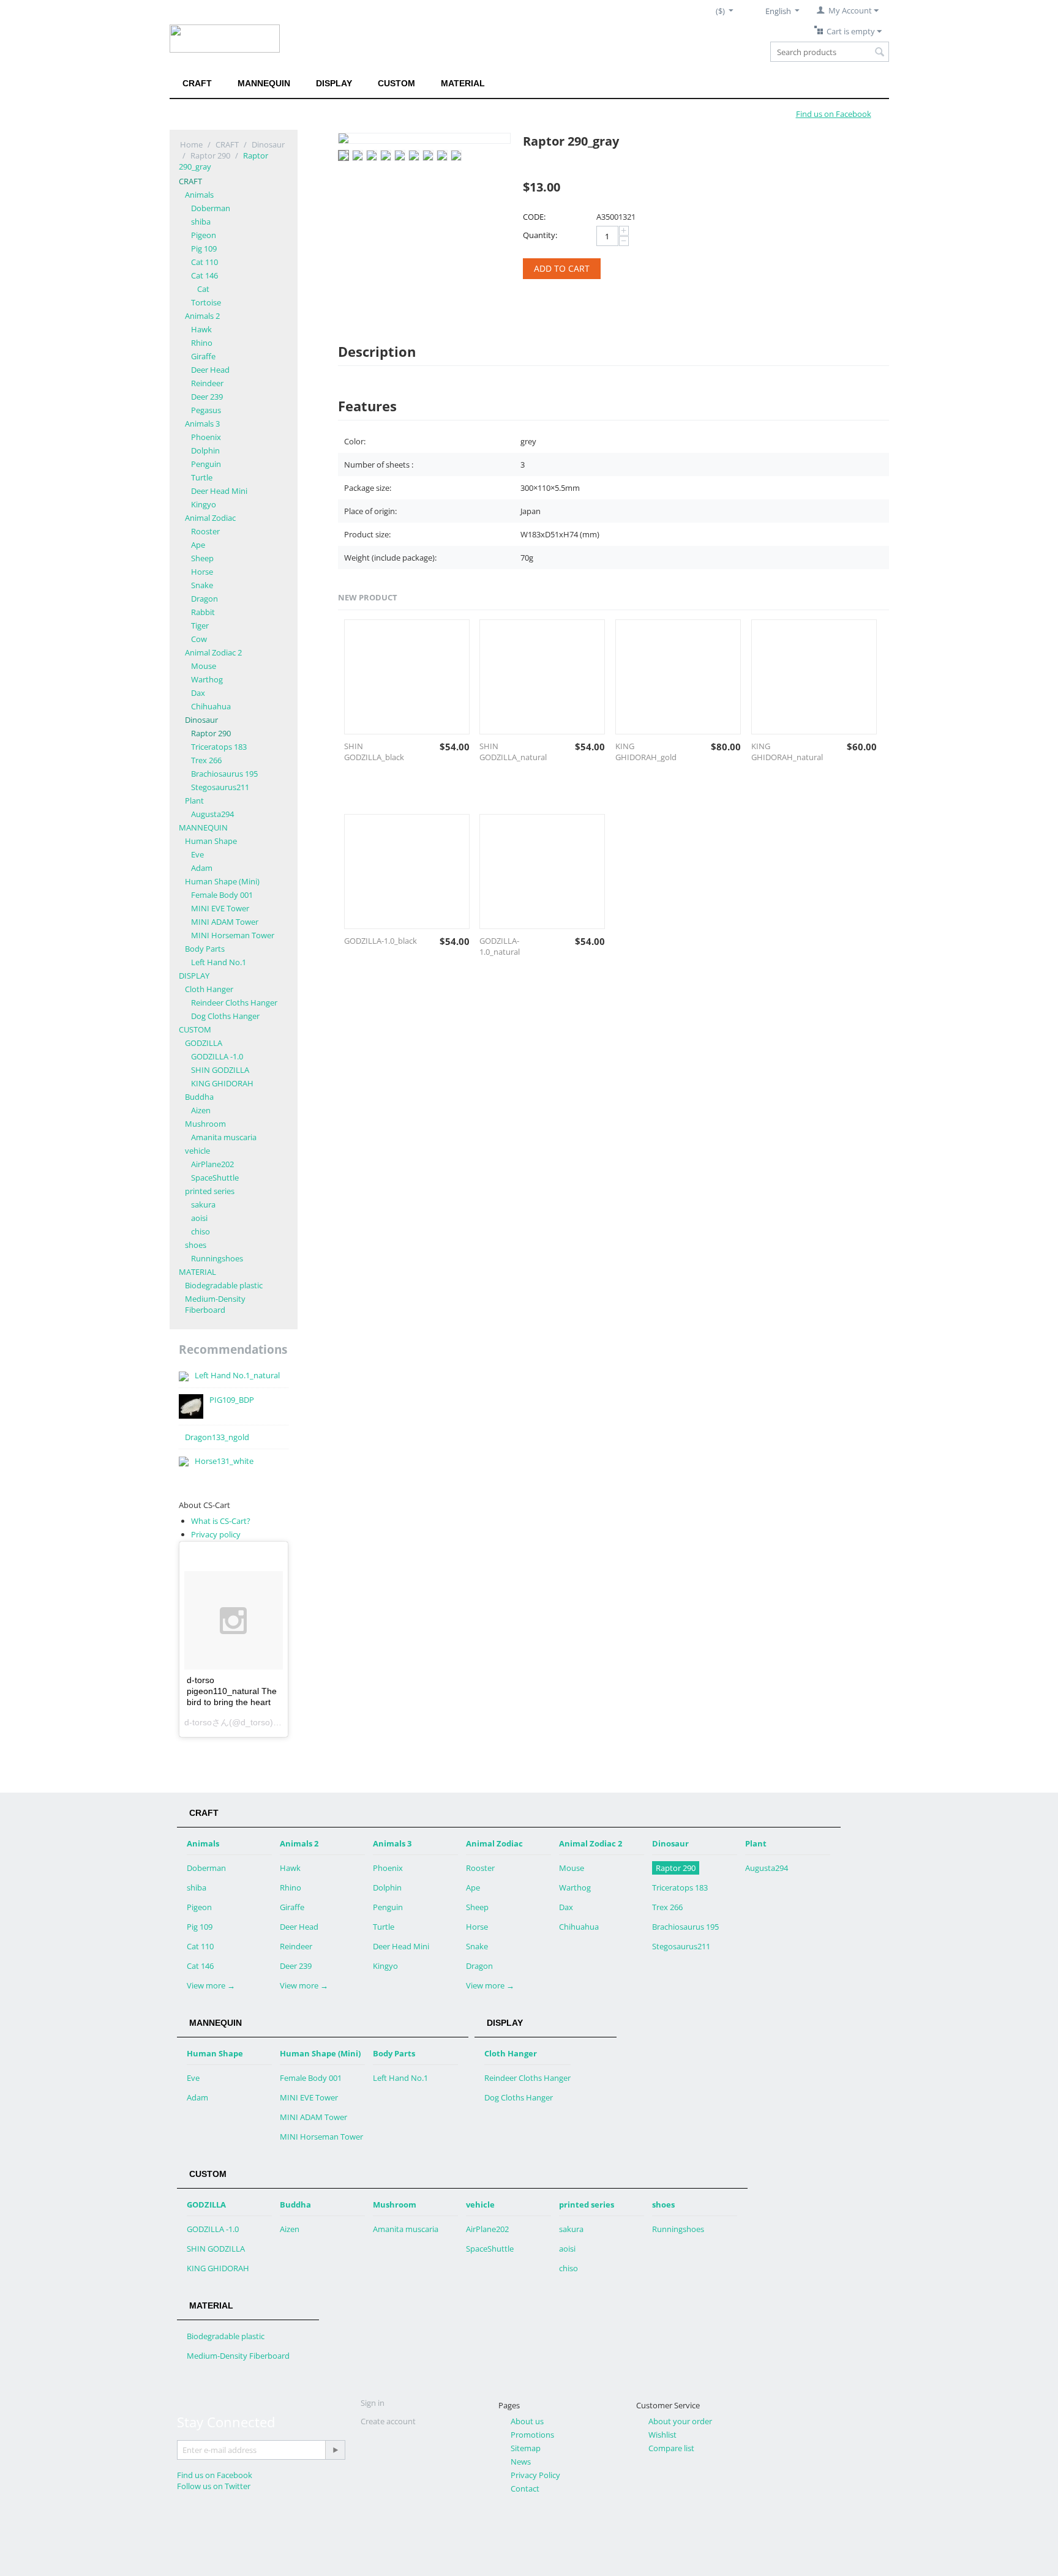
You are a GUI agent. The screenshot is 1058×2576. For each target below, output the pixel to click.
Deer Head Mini (219, 491)
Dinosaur (268, 144)
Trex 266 (206, 760)
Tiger (200, 625)
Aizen (201, 1110)
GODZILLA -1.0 (217, 1056)
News (521, 2462)
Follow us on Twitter (214, 2486)
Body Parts (205, 949)
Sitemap (526, 2448)
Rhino (202, 343)
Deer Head (210, 370)
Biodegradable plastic (224, 1285)
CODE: (534, 217)
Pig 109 (204, 248)
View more (211, 1985)
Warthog (207, 679)
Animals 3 (202, 424)
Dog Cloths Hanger (225, 1016)
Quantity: (540, 235)
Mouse (204, 666)
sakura (203, 1204)
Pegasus (206, 410)
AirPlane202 (212, 1164)
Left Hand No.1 (219, 962)
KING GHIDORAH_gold (646, 752)
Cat (203, 289)
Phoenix (206, 437)
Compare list (671, 2448)
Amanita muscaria (224, 1137)
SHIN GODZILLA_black (374, 752)
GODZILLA (204, 1043)
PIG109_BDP (232, 1400)
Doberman (211, 208)
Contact (525, 2488)
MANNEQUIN (264, 83)
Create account (388, 2421)
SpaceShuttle (215, 1178)
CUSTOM (396, 83)
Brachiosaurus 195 (224, 774)
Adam (202, 868)
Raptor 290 (210, 155)
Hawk (201, 329)
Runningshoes (217, 1258)
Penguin (206, 464)
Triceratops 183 (219, 747)
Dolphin (205, 450)
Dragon (204, 599)
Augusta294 (212, 814)
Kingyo (204, 504)
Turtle (202, 477)
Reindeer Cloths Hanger (234, 1002)
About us (527, 2421)
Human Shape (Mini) (222, 881)
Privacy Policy (535, 2475)
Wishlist (662, 2435)
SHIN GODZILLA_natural (513, 752)
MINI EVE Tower (220, 908)
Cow (199, 639)
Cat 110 (204, 262)
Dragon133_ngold (217, 1437)
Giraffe (203, 356)
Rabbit (203, 612)
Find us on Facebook (215, 2475)
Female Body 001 (222, 895)
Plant (194, 801)
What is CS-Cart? (221, 1521)
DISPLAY (334, 83)
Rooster (205, 531)
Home (191, 144)
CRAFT (197, 83)
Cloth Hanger (209, 989)
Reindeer (207, 383)
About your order (680, 2421)
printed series (210, 1191)
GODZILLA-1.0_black (381, 941)
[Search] (880, 53)
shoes (196, 1245)
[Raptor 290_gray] (424, 138)
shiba (201, 222)
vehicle (197, 1151)
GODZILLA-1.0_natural (500, 946)
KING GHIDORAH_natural (787, 752)
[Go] (335, 2450)
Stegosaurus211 (220, 787)
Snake (202, 585)
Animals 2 (202, 316)
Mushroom (205, 1124)
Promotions (532, 2435)
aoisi (199, 1218)
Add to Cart (562, 268)
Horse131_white (224, 1461)
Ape (198, 545)
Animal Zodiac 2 (213, 652)
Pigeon (204, 235)
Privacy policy (216, 1534)
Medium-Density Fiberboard (215, 1304)
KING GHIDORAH (222, 1083)
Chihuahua (211, 706)
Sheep (202, 558)
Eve (197, 854)
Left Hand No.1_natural (237, 1375)
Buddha (199, 1097)
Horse (202, 572)
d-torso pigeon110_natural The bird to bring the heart (232, 1691)
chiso (201, 1231)
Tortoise (206, 302)
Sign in (373, 2403)
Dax (198, 693)
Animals (199, 195)
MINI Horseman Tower (233, 935)
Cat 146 (204, 275)
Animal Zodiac (210, 518)
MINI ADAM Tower (225, 922)
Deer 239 (207, 397)
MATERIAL (463, 83)
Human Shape (211, 841)
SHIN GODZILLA (220, 1070)
